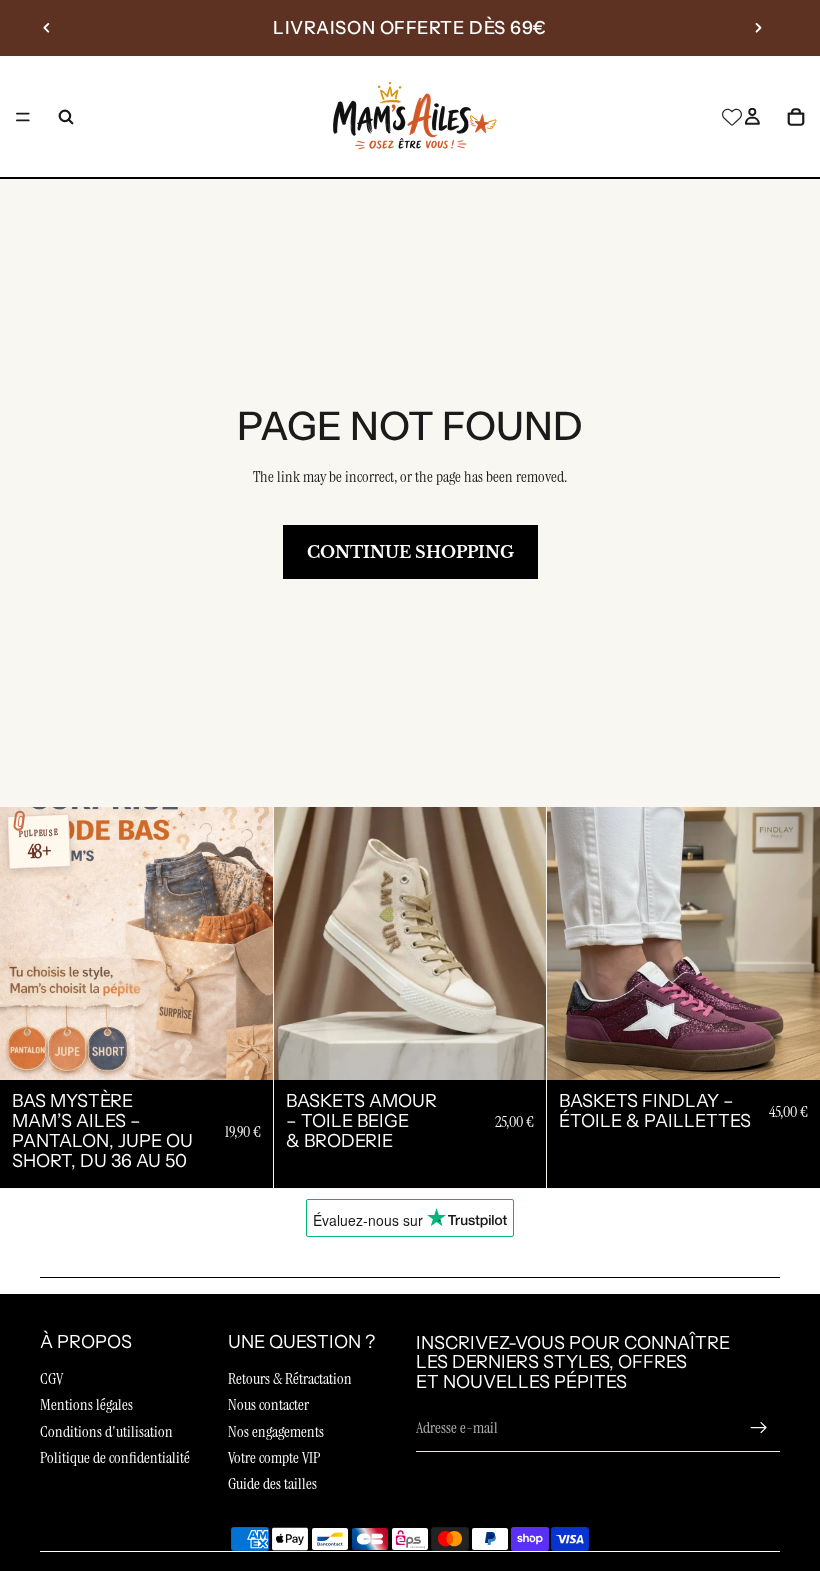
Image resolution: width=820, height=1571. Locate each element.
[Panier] (796, 117)
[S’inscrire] (759, 1428)
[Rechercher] (66, 117)
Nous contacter (268, 1404)
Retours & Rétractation (290, 1378)
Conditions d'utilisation (106, 1431)
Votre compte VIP (274, 1457)
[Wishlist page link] (732, 117)
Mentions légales (86, 1404)
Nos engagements (276, 1431)
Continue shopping (410, 552)
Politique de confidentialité (115, 1457)
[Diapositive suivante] (758, 28)
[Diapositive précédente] (47, 28)
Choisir (259, 1049)
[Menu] (23, 117)
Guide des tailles (272, 1483)
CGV (51, 1378)
